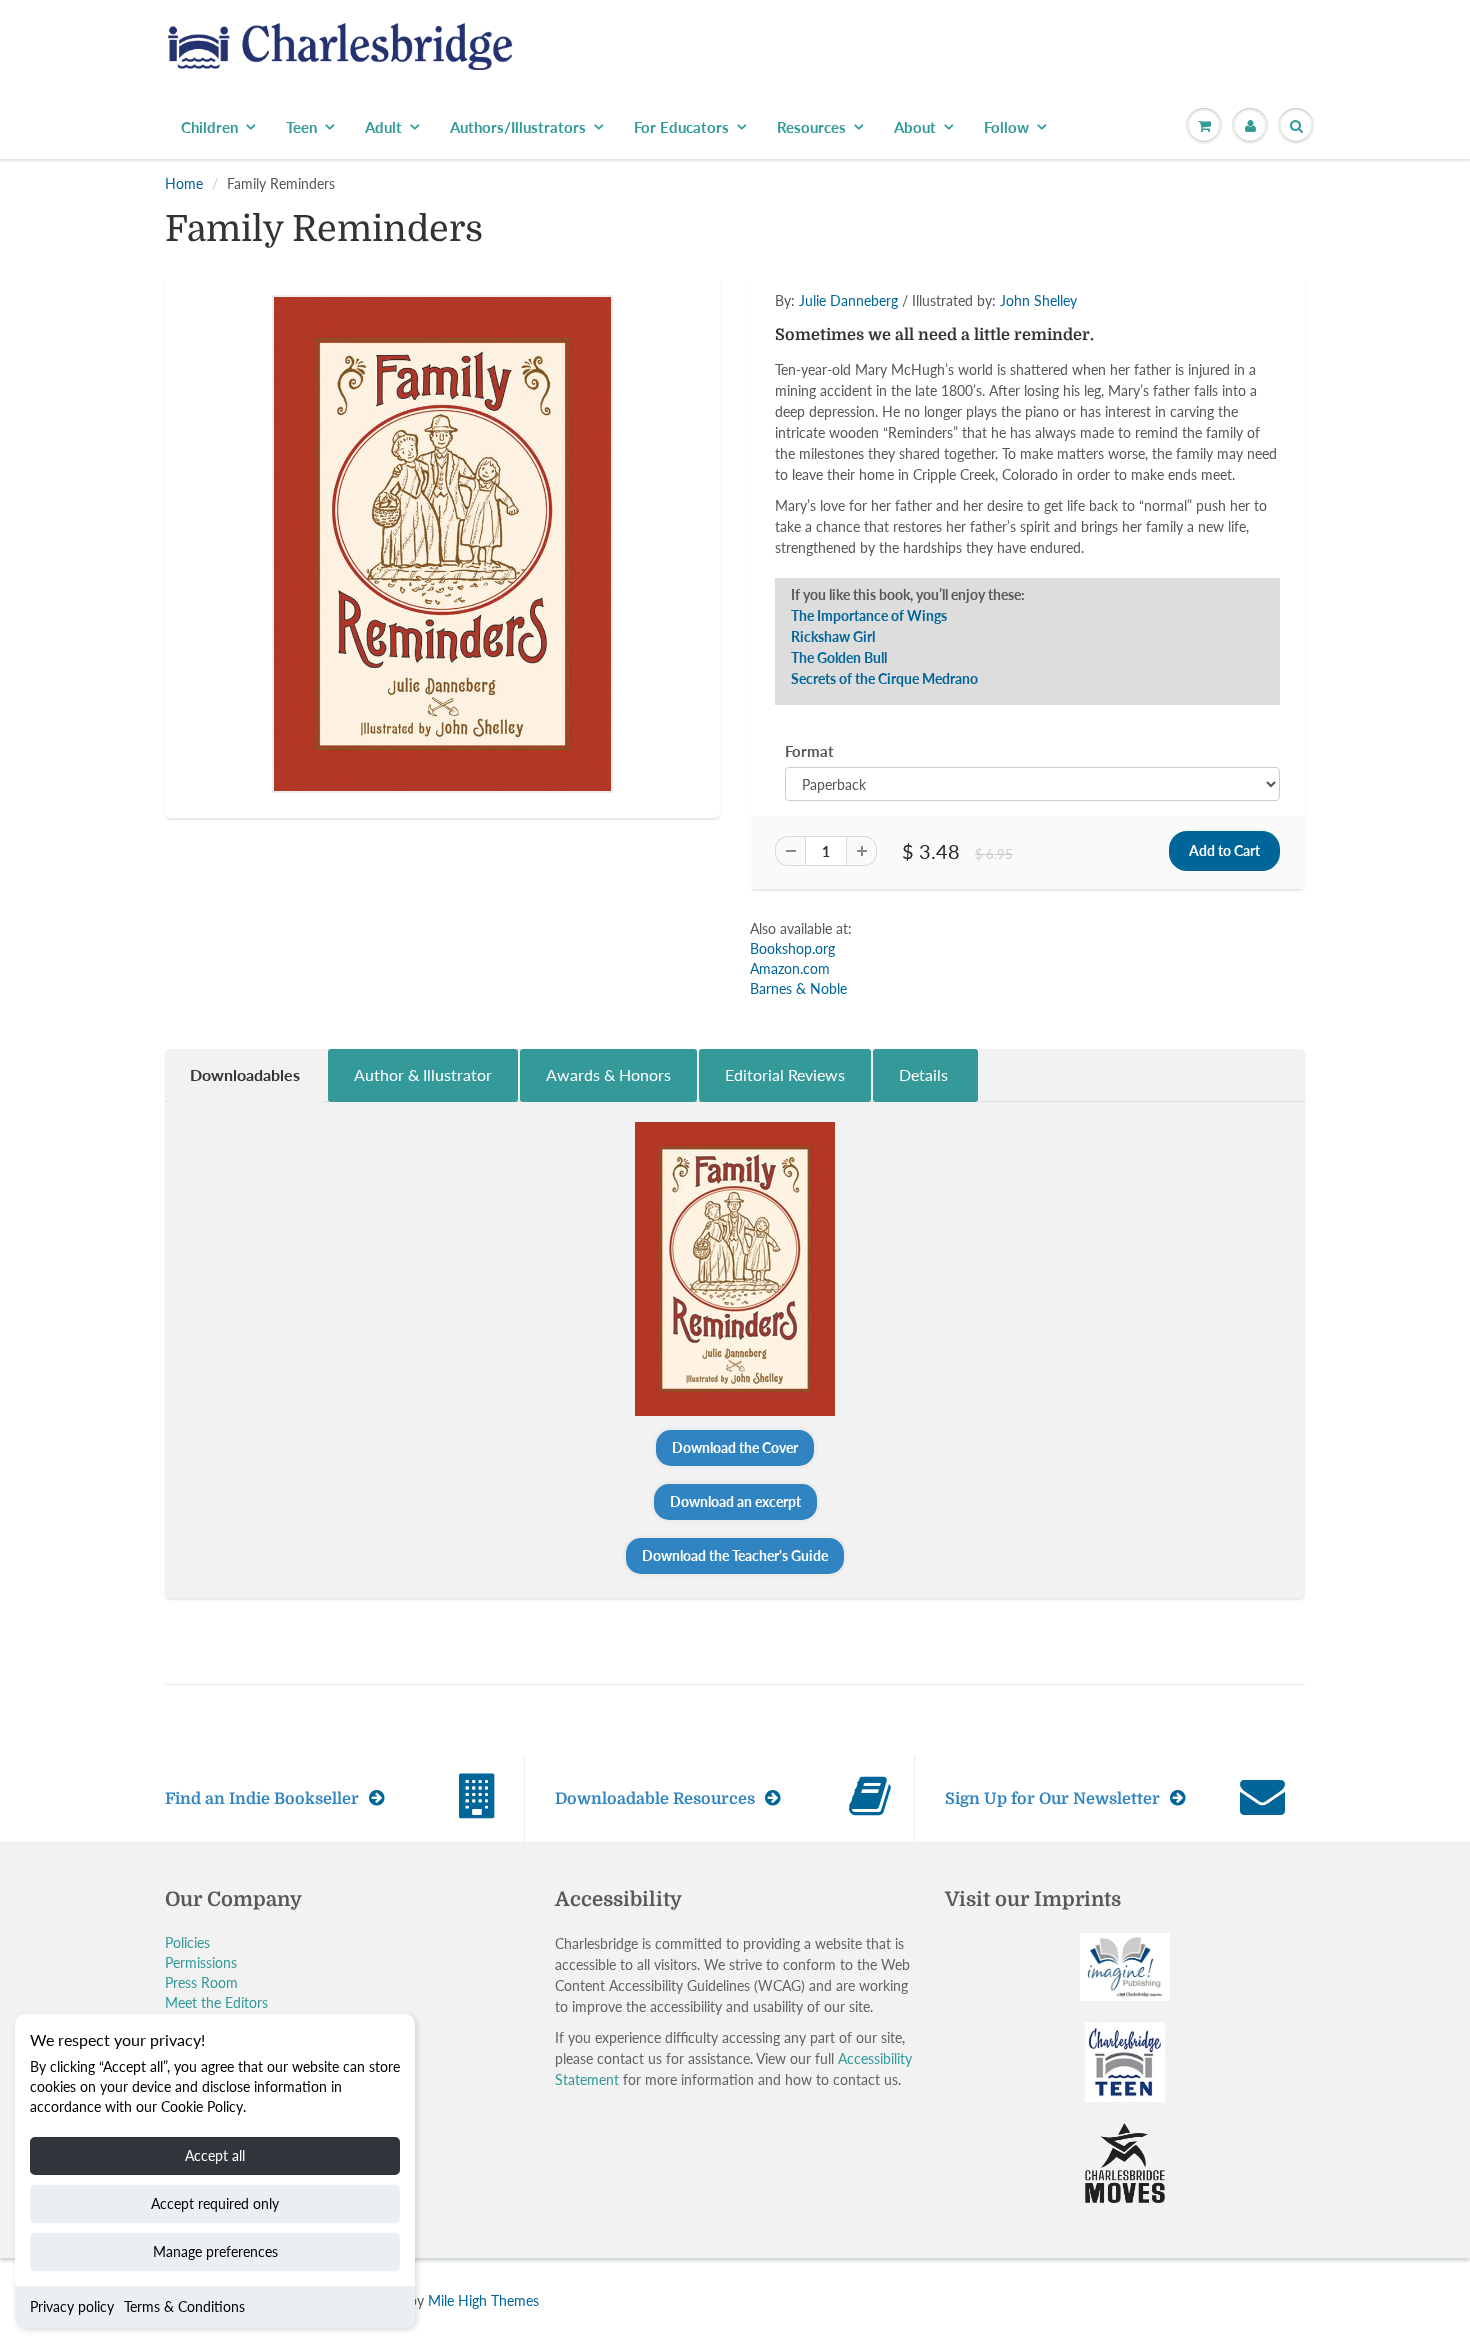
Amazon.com (790, 968)
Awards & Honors (608, 1074)
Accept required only (215, 2203)
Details (925, 1074)
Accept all (215, 2155)
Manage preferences (215, 2251)
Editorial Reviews (785, 1074)
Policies (187, 1942)
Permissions (201, 1962)
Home (184, 183)
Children (209, 127)
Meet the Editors (216, 2002)
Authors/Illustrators (518, 127)
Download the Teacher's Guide (735, 1555)
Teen (301, 127)
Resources (811, 127)
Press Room (201, 1982)
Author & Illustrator (423, 1074)
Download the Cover (735, 1447)
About (915, 127)
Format (809, 751)
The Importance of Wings (869, 615)
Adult (383, 127)
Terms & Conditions (184, 2306)
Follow (1006, 127)
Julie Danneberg (848, 300)
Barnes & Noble (798, 988)
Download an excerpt (735, 1501)
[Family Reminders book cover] (442, 544)
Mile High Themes (483, 2300)
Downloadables (245, 1074)
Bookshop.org (792, 948)
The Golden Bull (839, 657)
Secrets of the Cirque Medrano (884, 678)
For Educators (681, 127)
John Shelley (1038, 300)
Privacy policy (72, 2306)
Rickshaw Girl (833, 636)
